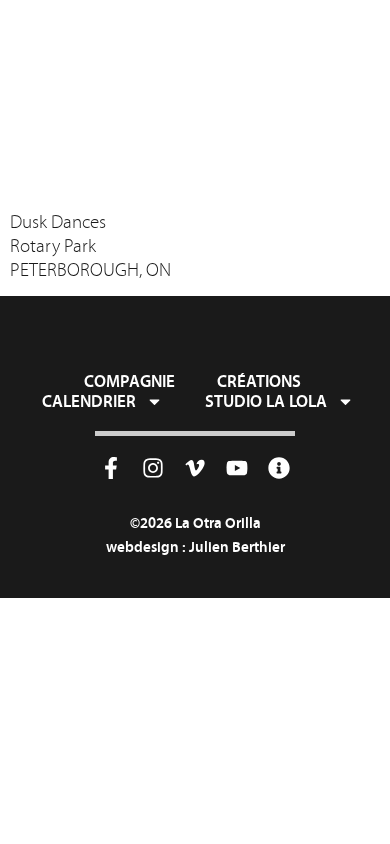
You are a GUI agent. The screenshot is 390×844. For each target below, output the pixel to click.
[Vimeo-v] (195, 468)
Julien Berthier (237, 546)
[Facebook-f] (111, 468)
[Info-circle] (279, 468)
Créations (259, 381)
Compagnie (129, 381)
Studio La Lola (266, 401)
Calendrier (89, 401)
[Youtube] (237, 468)
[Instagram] (153, 468)
